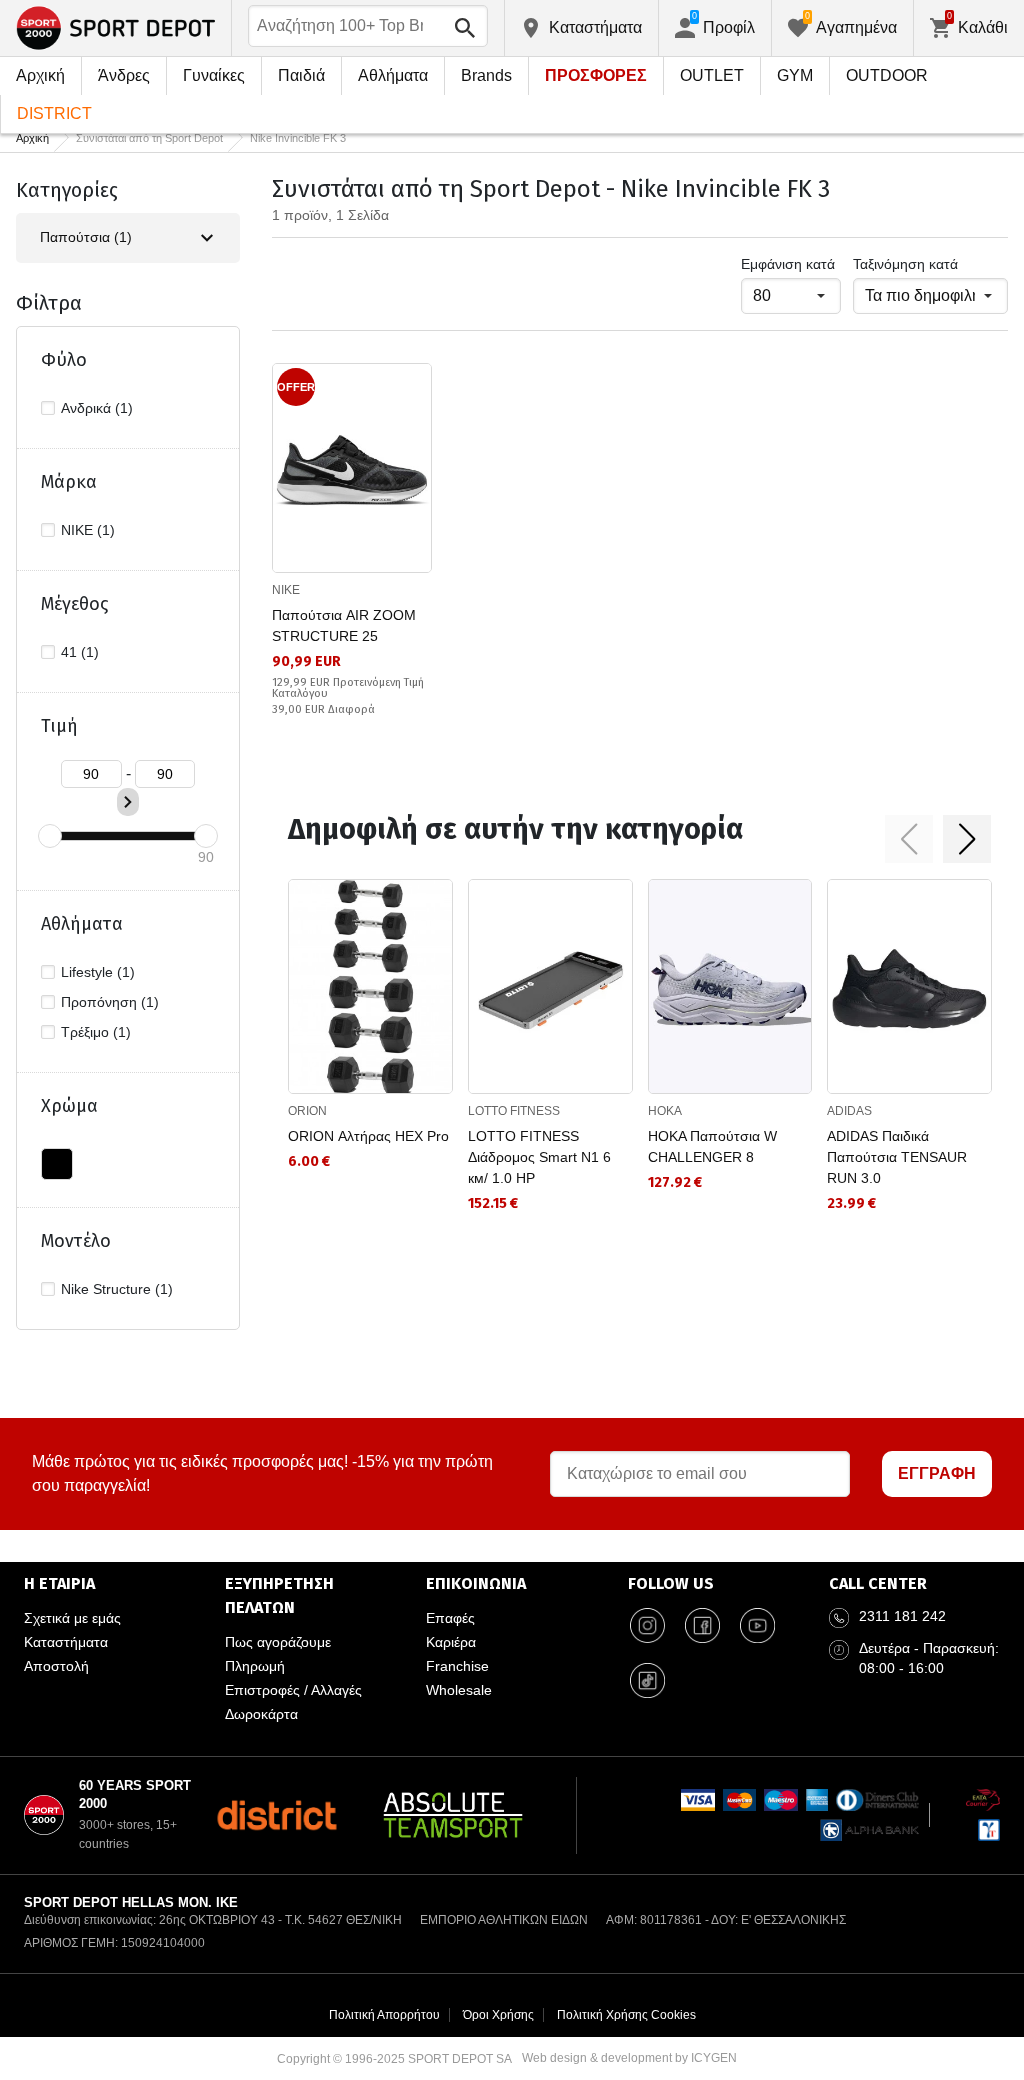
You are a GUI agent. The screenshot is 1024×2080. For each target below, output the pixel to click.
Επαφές (450, 1618)
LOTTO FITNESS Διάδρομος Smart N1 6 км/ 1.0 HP (539, 1157)
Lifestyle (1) (98, 972)
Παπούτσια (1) (86, 237)
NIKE (286, 590)
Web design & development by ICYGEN (629, 2058)
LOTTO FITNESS (514, 1111)
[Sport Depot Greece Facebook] (703, 1626)
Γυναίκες (214, 75)
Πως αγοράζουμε (278, 1642)
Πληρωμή (255, 1666)
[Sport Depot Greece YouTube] (758, 1626)
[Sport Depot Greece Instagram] (648, 1626)
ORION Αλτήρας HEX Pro (368, 1136)
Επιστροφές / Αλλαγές (293, 1690)
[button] (909, 839)
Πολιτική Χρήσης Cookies (626, 2015)
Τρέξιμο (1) (96, 1032)
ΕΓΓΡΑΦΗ (937, 1473)
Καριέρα (451, 1642)
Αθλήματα (393, 75)
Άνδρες (124, 75)
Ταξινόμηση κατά (905, 264)
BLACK (57, 1164)
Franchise (457, 1666)
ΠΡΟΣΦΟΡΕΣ (596, 75)
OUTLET (712, 75)
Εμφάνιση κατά (788, 264)
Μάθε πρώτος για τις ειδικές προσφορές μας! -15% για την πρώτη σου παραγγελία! (262, 1473)
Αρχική (40, 75)
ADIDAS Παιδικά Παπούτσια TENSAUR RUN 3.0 (897, 1157)
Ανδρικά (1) (97, 408)
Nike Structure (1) (117, 1289)
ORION (307, 1111)
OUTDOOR (887, 75)
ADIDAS (849, 1111)
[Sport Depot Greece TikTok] (648, 1681)
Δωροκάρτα (261, 1714)
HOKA (665, 1111)
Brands (486, 75)
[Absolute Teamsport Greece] (453, 1815)
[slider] (50, 836)
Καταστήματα (66, 1642)
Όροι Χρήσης (498, 2015)
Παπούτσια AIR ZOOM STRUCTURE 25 (344, 625)
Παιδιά (301, 75)
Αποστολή (56, 1666)
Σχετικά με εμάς (72, 1618)
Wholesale (459, 1690)
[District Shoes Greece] (276, 1815)
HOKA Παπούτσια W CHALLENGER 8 (712, 1146)
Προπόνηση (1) (110, 1002)
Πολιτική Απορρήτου (384, 2015)
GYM (795, 75)
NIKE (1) (88, 530)
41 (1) (80, 652)
